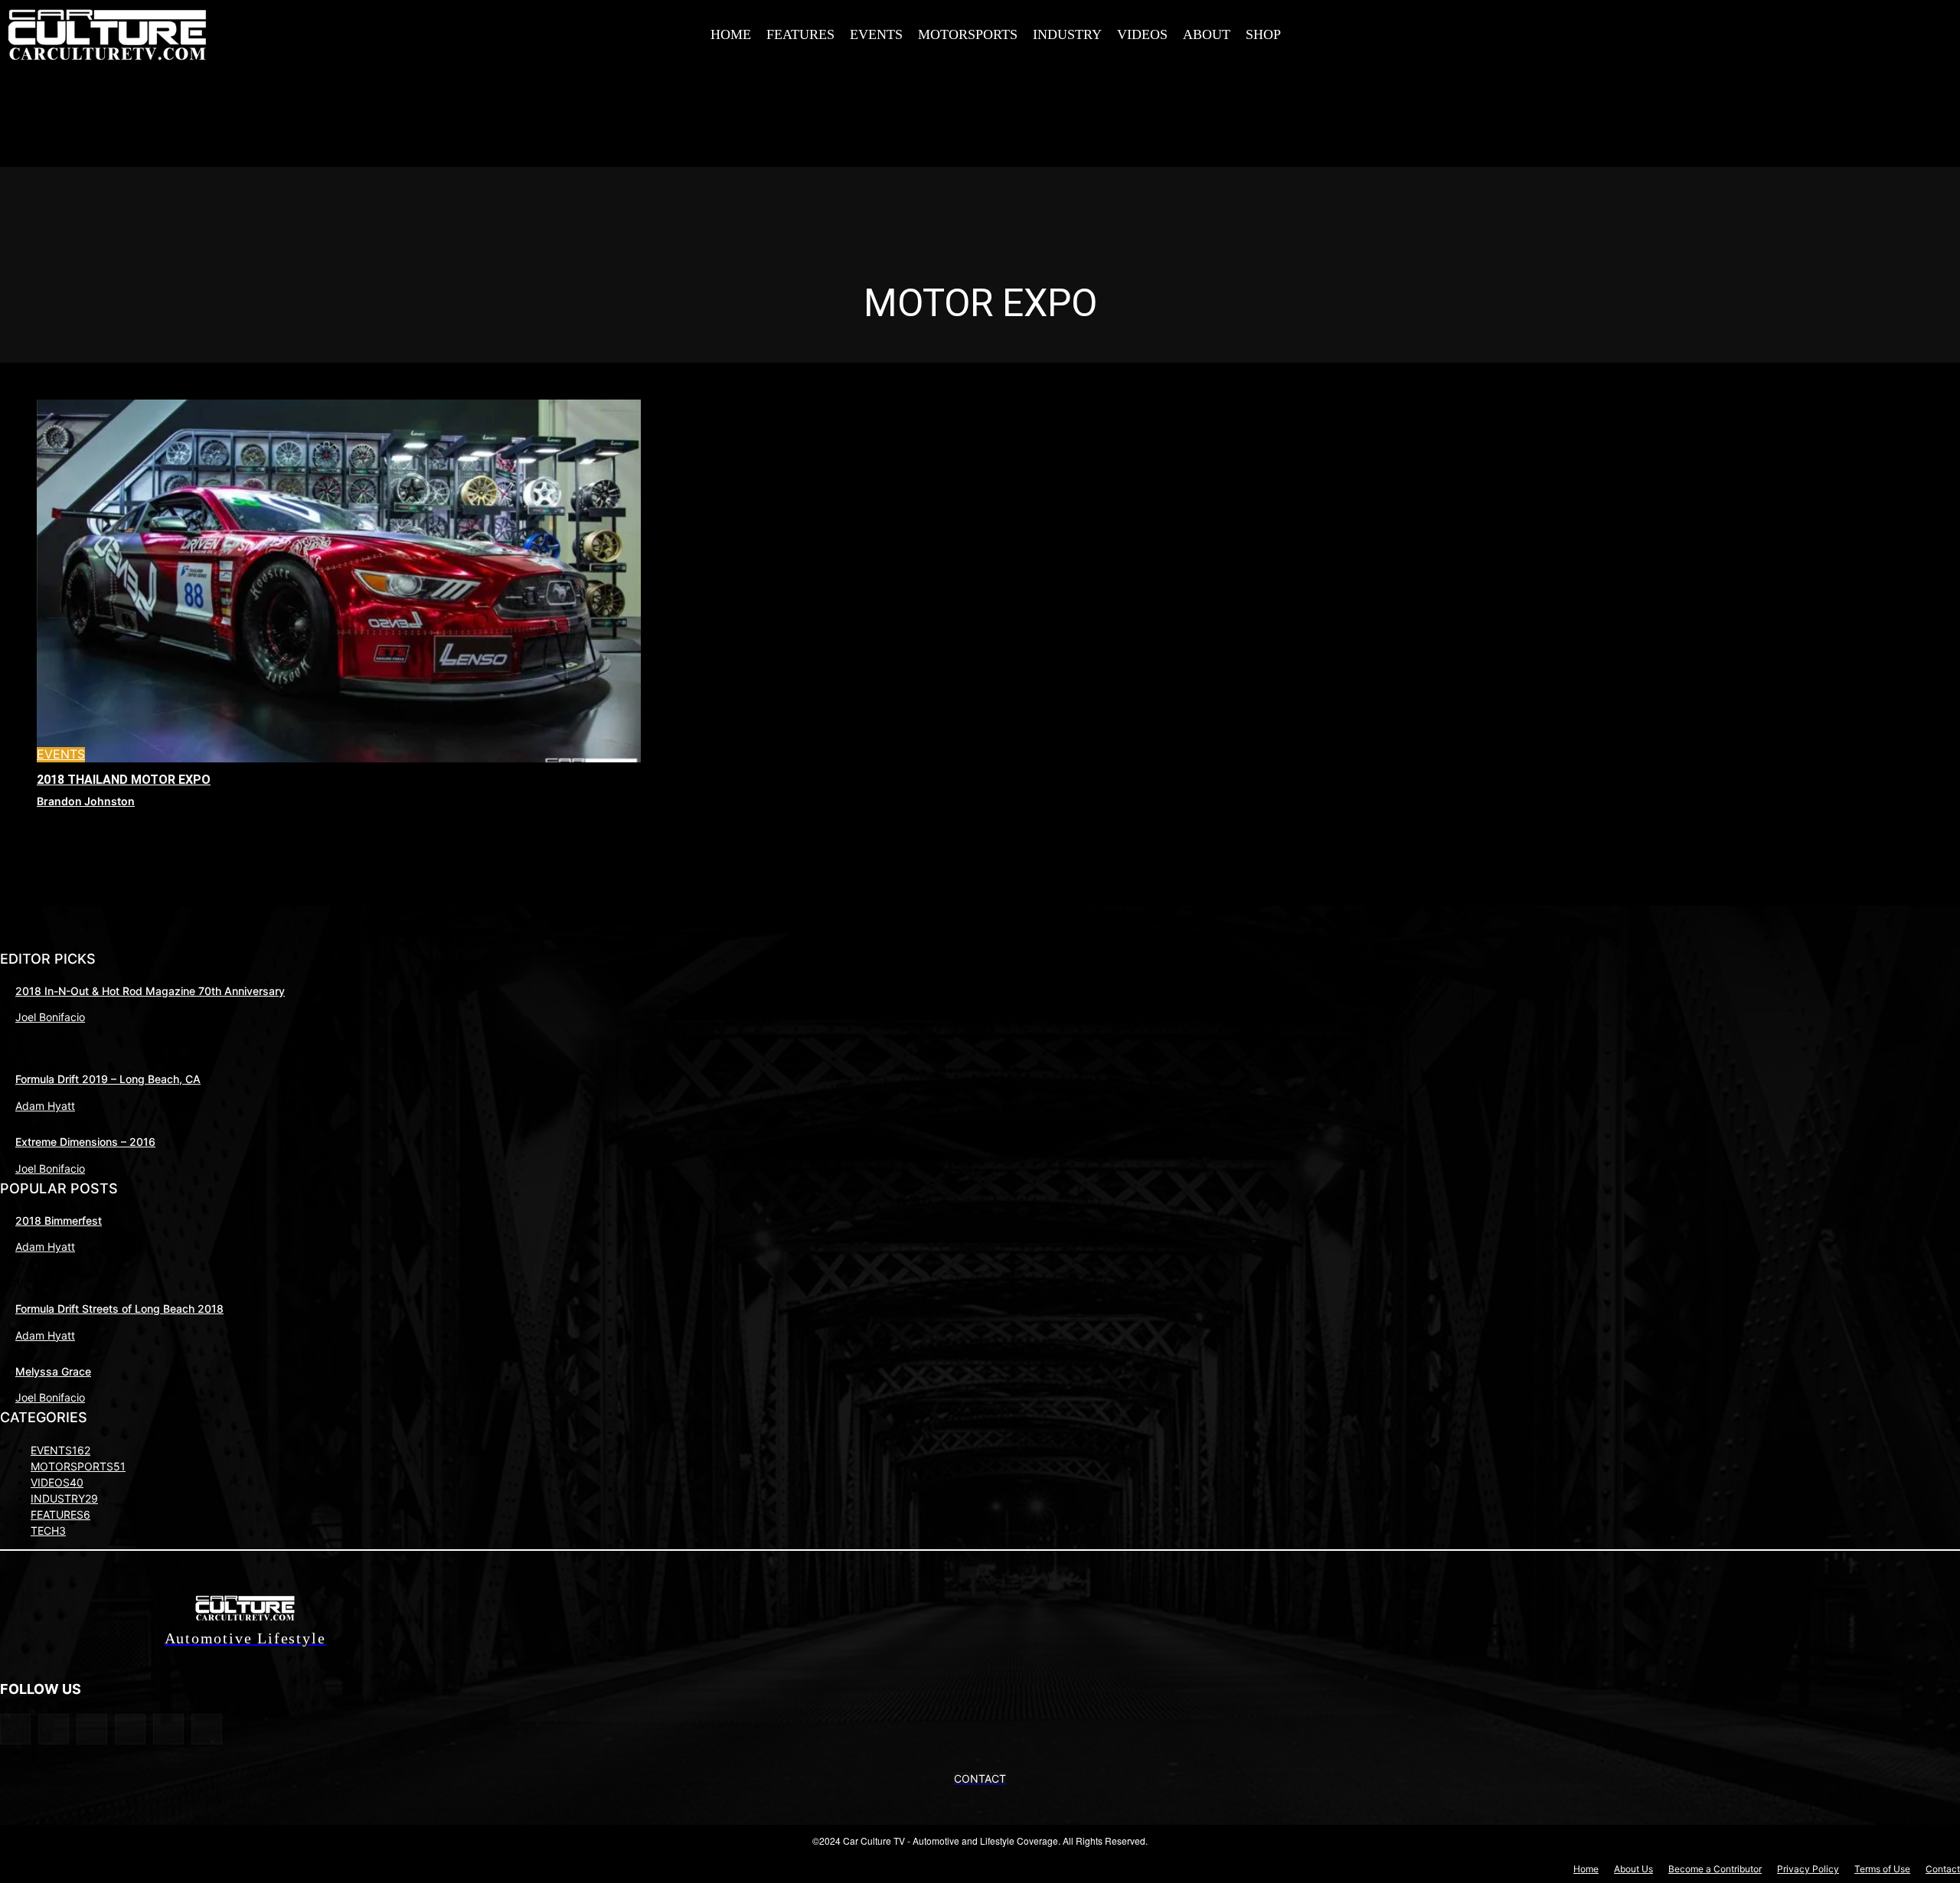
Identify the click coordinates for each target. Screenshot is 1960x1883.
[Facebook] (1628, 31)
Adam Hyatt (45, 1106)
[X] (1697, 31)
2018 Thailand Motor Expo (124, 780)
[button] (1599, 33)
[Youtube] (1766, 31)
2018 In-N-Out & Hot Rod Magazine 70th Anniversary (150, 991)
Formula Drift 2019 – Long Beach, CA (108, 1079)
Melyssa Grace (53, 1371)
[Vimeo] (1732, 31)
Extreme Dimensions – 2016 (85, 1142)
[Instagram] (1663, 31)
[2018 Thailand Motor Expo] (339, 581)
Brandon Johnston (86, 801)
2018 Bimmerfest (59, 1221)
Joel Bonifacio (50, 1017)
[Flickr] (54, 1729)
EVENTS (61, 754)
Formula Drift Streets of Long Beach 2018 (119, 1309)
